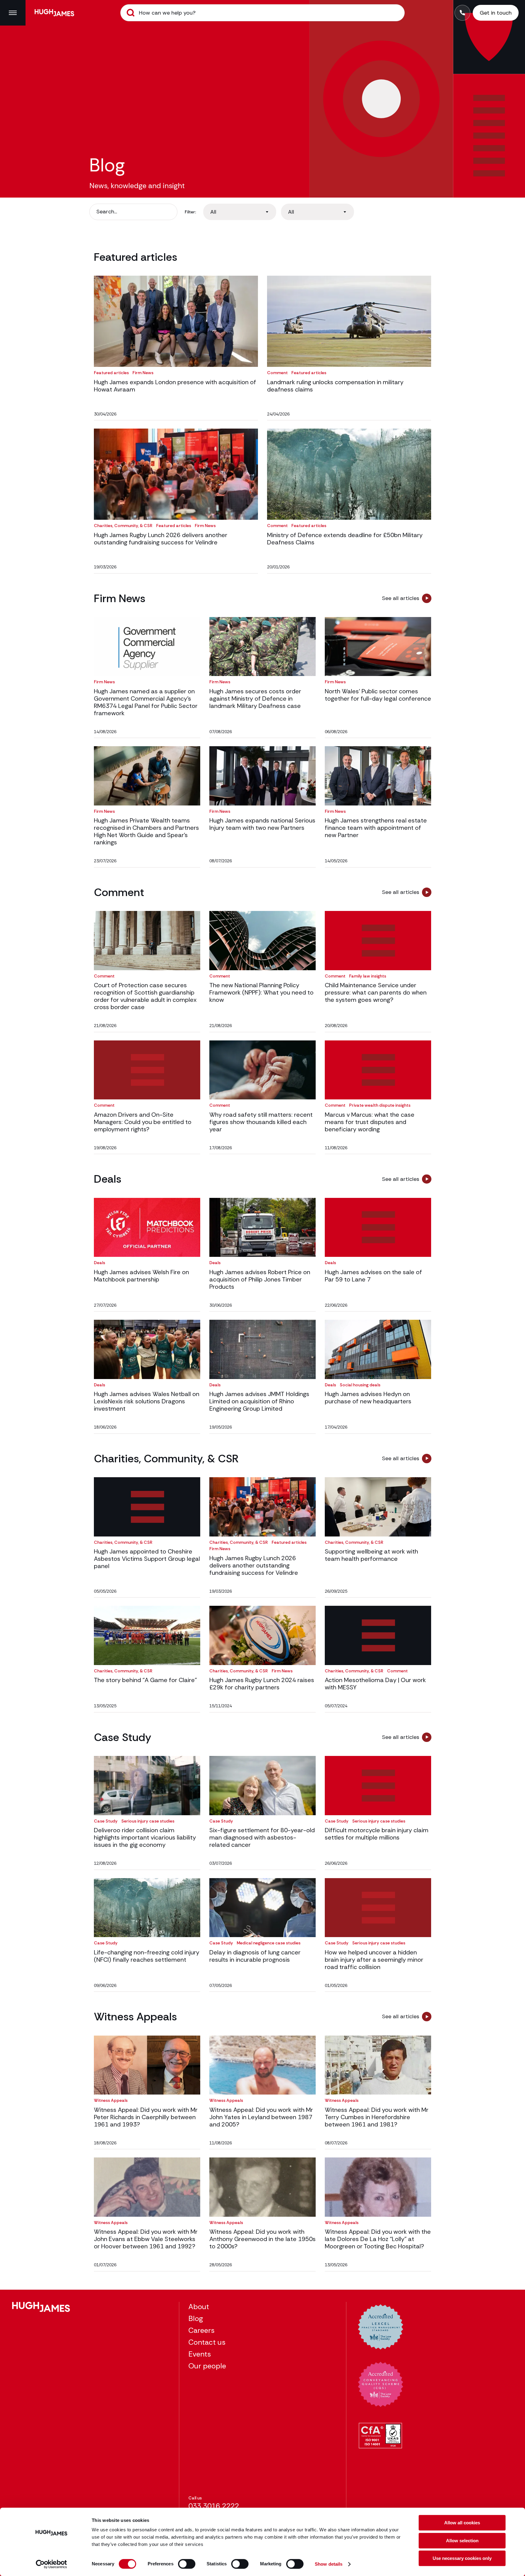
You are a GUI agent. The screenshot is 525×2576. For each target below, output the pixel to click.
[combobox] (240, 212)
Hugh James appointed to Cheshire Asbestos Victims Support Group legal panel (147, 1559)
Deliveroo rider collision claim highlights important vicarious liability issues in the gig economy (145, 1837)
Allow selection (462, 2541)
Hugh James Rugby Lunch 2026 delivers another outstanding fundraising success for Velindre (161, 539)
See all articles (401, 598)
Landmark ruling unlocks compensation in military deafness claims (335, 386)
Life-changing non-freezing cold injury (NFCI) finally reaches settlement (147, 1956)
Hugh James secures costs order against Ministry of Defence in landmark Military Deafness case (255, 698)
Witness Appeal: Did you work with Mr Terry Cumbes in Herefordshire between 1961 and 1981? (377, 2117)
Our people (207, 2366)
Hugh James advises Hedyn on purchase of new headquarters (368, 1398)
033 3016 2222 (214, 2506)
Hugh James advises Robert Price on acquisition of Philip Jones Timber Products (260, 1279)
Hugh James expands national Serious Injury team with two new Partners (262, 824)
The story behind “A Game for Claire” (145, 1680)
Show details (329, 2564)
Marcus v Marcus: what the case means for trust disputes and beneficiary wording (370, 1122)
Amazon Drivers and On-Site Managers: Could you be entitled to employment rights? (143, 1122)
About (199, 2307)
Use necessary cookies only (462, 2558)
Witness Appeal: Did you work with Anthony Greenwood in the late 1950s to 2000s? (262, 2239)
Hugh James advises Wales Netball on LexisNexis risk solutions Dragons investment (147, 1401)
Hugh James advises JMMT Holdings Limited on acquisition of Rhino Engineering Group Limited (259, 1401)
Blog (196, 2318)
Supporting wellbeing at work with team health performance (371, 1555)
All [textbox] (213, 212)
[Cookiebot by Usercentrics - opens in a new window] (51, 2564)
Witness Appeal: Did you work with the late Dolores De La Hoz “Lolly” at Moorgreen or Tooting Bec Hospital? (378, 2239)
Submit (131, 13)
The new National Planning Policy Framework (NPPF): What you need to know (261, 992)
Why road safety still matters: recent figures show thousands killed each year (261, 1122)
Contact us (207, 2342)
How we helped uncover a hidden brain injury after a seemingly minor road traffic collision (374, 1960)
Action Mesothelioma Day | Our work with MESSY (375, 1684)
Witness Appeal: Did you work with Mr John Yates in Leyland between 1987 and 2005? (261, 2117)
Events (200, 2354)
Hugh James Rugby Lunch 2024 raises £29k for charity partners (262, 1684)
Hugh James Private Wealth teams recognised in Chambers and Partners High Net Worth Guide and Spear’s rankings (146, 831)
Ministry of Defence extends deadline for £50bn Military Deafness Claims (345, 539)
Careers (201, 2330)
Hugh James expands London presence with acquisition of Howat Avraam (175, 386)
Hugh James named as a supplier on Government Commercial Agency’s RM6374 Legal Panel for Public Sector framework (146, 702)
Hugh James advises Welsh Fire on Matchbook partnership (141, 1276)
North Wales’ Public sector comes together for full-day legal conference (378, 695)
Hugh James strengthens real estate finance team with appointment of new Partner (376, 828)
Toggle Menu (13, 13)
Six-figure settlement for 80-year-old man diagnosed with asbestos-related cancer (262, 1837)
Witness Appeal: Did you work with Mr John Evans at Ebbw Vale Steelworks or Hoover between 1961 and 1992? (146, 2239)
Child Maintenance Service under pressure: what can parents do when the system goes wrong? (376, 992)
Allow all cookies (462, 2523)
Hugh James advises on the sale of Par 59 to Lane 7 (373, 1276)
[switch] (187, 2564)
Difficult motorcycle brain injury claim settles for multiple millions (377, 1834)
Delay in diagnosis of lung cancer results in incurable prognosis (255, 1956)
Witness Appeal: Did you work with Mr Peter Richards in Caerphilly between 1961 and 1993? (146, 2117)
